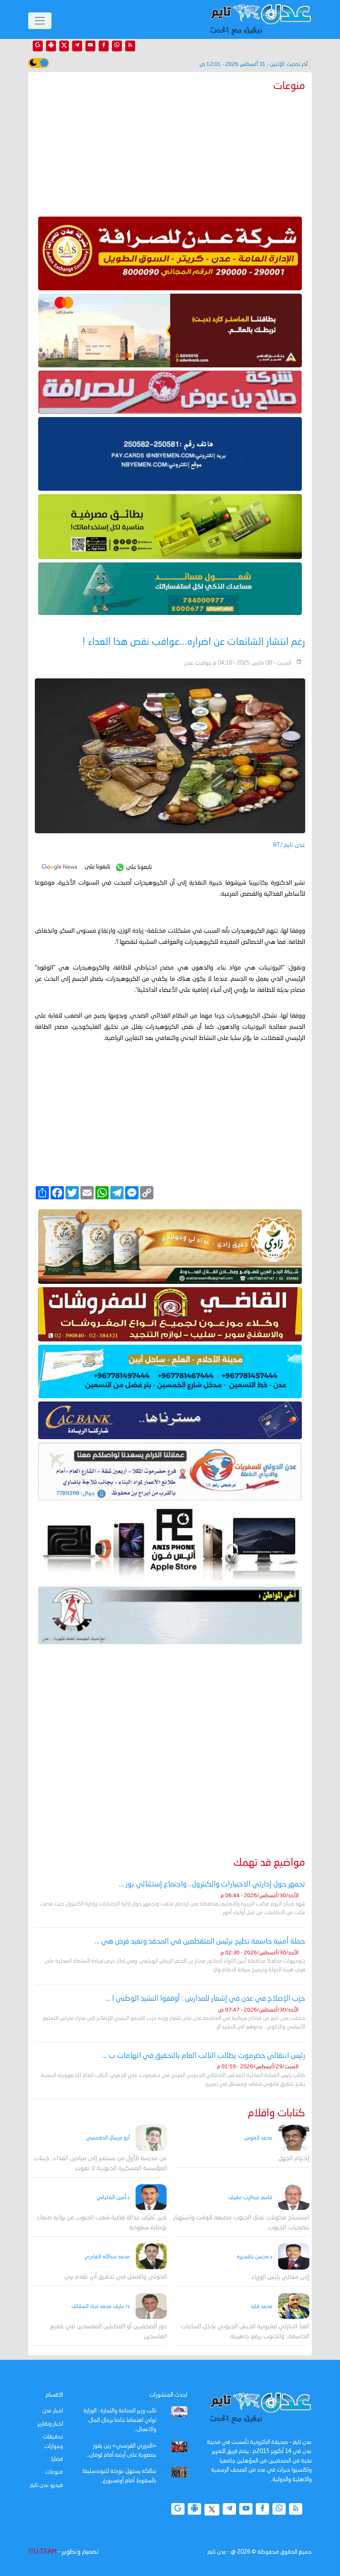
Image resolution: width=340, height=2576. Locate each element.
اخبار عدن (53, 2411)
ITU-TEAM (42, 2552)
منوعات (54, 2472)
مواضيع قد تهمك (269, 1863)
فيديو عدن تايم (46, 2485)
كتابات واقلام (277, 2114)
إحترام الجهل (294, 2159)
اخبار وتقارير (50, 2424)
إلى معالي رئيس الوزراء (280, 2278)
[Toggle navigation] (40, 21)
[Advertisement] (170, 152)
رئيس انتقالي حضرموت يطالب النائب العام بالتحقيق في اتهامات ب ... (204, 2056)
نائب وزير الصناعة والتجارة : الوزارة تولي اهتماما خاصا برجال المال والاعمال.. (120, 2420)
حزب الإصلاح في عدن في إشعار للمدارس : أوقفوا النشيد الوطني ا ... (205, 1999)
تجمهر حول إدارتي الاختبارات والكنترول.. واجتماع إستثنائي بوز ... (212, 1884)
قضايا (57, 2459)
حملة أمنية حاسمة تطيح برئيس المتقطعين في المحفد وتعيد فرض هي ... (200, 1942)
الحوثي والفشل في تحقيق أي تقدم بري (115, 2277)
